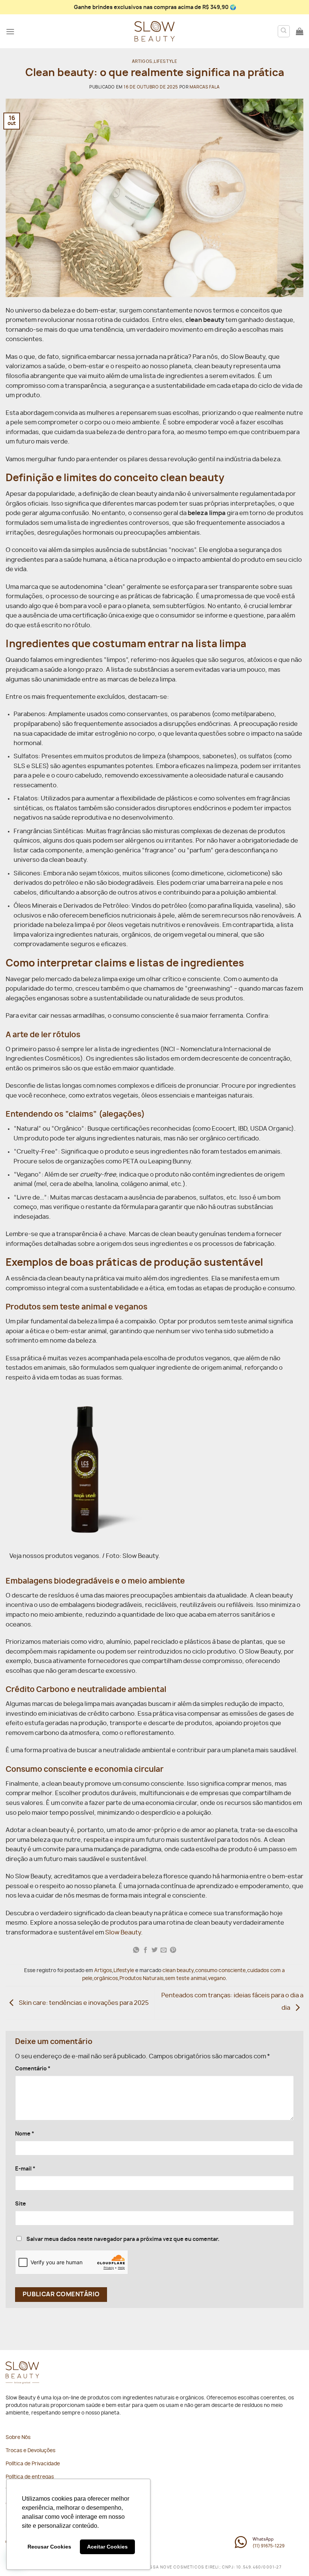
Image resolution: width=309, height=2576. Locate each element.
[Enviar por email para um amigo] (164, 1950)
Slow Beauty (123, 1933)
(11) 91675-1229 (268, 2546)
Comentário (33, 2069)
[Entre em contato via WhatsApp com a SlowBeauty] (241, 2546)
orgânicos (106, 1979)
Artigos (142, 62)
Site (21, 2204)
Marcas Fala (205, 87)
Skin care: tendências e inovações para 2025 (83, 2003)
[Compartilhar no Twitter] (154, 1950)
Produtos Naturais (141, 1979)
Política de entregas (30, 2477)
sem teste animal (186, 1979)
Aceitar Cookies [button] (107, 2547)
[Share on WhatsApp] (136, 1950)
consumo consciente (220, 1971)
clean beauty (178, 1971)
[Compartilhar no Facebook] (145, 1950)
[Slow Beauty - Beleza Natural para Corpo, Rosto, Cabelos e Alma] (154, 31)
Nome (25, 2134)
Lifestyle (165, 62)
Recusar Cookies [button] (49, 2547)
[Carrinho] (300, 31)
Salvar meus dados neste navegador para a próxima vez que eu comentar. (123, 2239)
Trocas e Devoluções (31, 2451)
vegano (217, 1979)
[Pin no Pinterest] (173, 1950)
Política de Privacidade (33, 2464)
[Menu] (10, 31)
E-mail (25, 2169)
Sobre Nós (18, 2438)
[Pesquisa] (284, 31)
